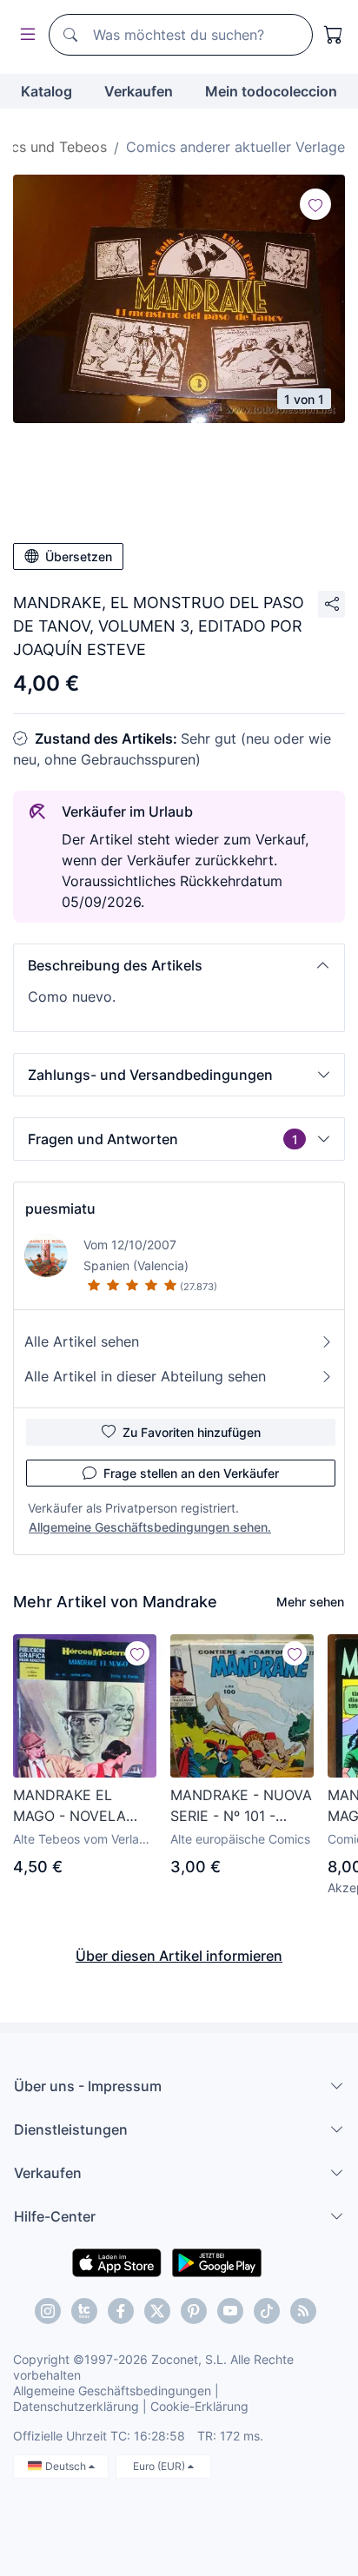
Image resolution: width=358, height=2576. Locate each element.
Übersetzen (79, 556)
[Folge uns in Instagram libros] (84, 2311)
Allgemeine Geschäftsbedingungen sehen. (150, 1527)
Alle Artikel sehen (82, 1341)
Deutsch (67, 2466)
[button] (179, 965)
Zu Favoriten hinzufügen (192, 1432)
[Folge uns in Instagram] (48, 2311)
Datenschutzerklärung (76, 2406)
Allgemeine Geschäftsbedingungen (112, 2391)
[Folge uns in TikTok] (267, 2311)
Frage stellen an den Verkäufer (191, 1473)
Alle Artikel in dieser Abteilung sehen (145, 1376)
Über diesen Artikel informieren (179, 1956)
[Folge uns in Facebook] (121, 2311)
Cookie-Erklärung (199, 2406)
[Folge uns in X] (157, 2311)
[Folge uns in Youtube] (230, 2311)
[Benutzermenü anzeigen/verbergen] (24, 35)
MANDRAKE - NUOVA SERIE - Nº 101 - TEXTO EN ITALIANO (241, 1806)
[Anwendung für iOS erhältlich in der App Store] (117, 2261)
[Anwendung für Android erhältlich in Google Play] (217, 2261)
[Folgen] (315, 204)
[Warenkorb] (334, 35)
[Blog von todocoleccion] (303, 2311)
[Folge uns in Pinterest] (194, 2311)
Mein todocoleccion (271, 91)
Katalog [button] (46, 91)
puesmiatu (60, 1209)
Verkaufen (139, 91)
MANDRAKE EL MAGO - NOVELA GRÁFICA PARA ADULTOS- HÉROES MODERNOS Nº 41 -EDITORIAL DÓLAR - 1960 (80, 1806)
